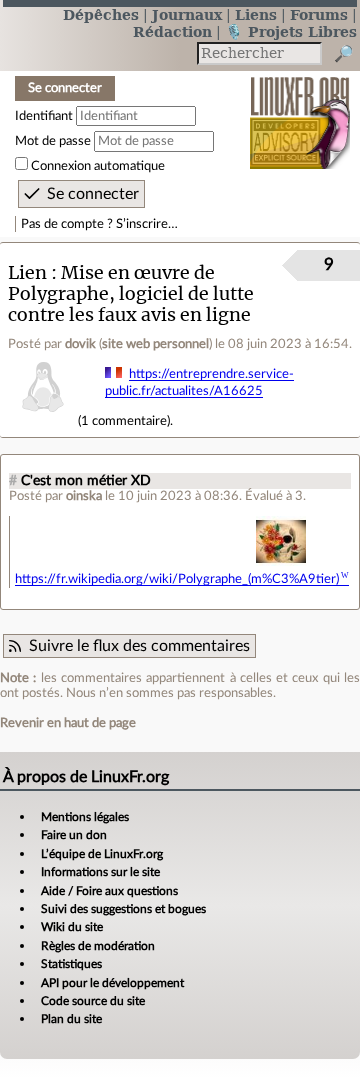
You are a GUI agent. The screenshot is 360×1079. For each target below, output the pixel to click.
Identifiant (44, 116)
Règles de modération (98, 946)
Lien (27, 272)
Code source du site (93, 1001)
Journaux (187, 14)
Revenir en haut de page (68, 723)
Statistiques (71, 964)
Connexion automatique (98, 166)
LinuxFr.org (300, 109)
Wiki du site (72, 927)
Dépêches (101, 14)
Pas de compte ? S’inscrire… (99, 224)
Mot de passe (53, 141)
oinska (84, 496)
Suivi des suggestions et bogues (123, 909)
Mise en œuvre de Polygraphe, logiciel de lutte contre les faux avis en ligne (131, 293)
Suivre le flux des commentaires (139, 646)
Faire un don (74, 835)
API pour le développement (112, 983)
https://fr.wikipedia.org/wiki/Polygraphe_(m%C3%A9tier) (177, 579)
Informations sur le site (100, 872)
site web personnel (155, 344)
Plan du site (71, 1019)
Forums (319, 14)
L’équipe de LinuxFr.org (102, 854)
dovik (80, 344)
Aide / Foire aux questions (109, 891)
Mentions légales (85, 817)
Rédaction (172, 31)
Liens (256, 14)
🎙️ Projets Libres (291, 31)
